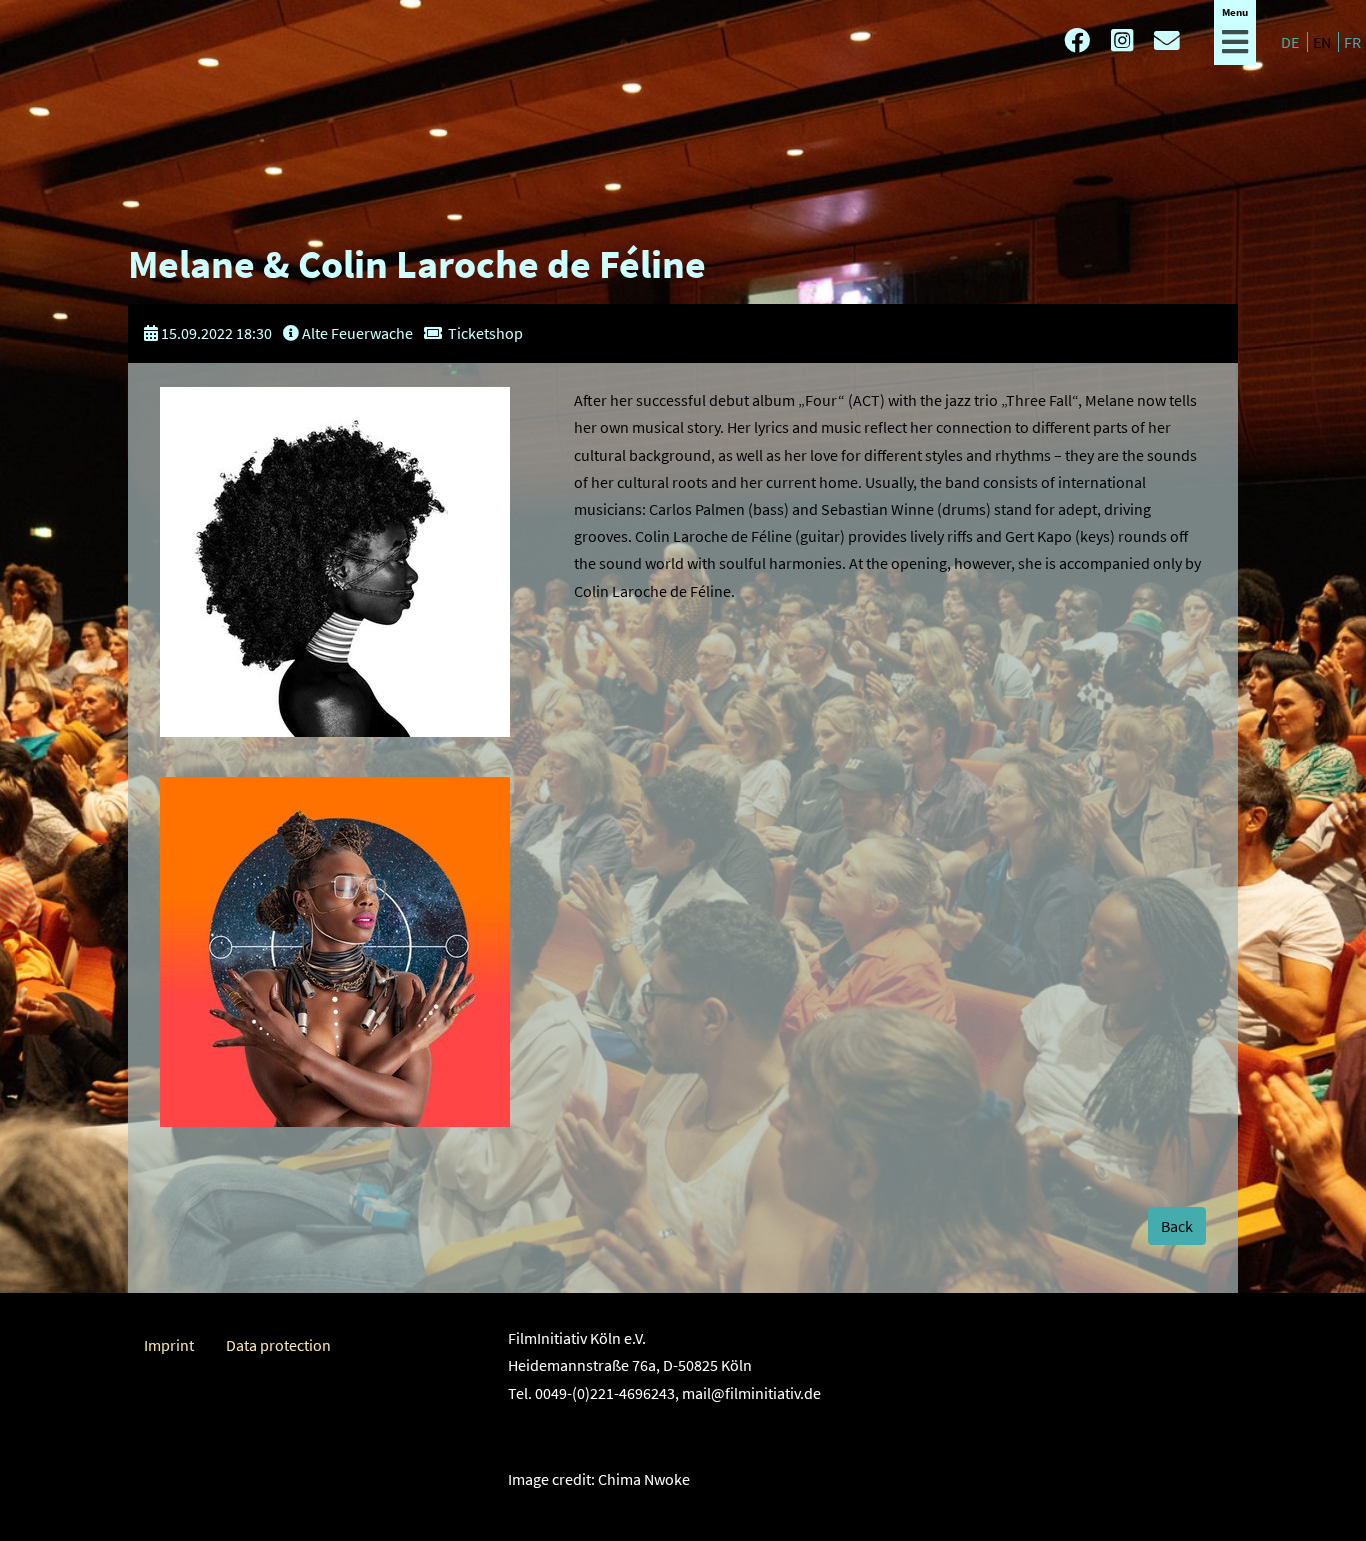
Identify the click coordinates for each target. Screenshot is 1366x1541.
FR (1352, 42)
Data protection (278, 1345)
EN (1323, 42)
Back (1177, 1226)
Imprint (169, 1345)
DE (1291, 42)
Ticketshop (485, 333)
